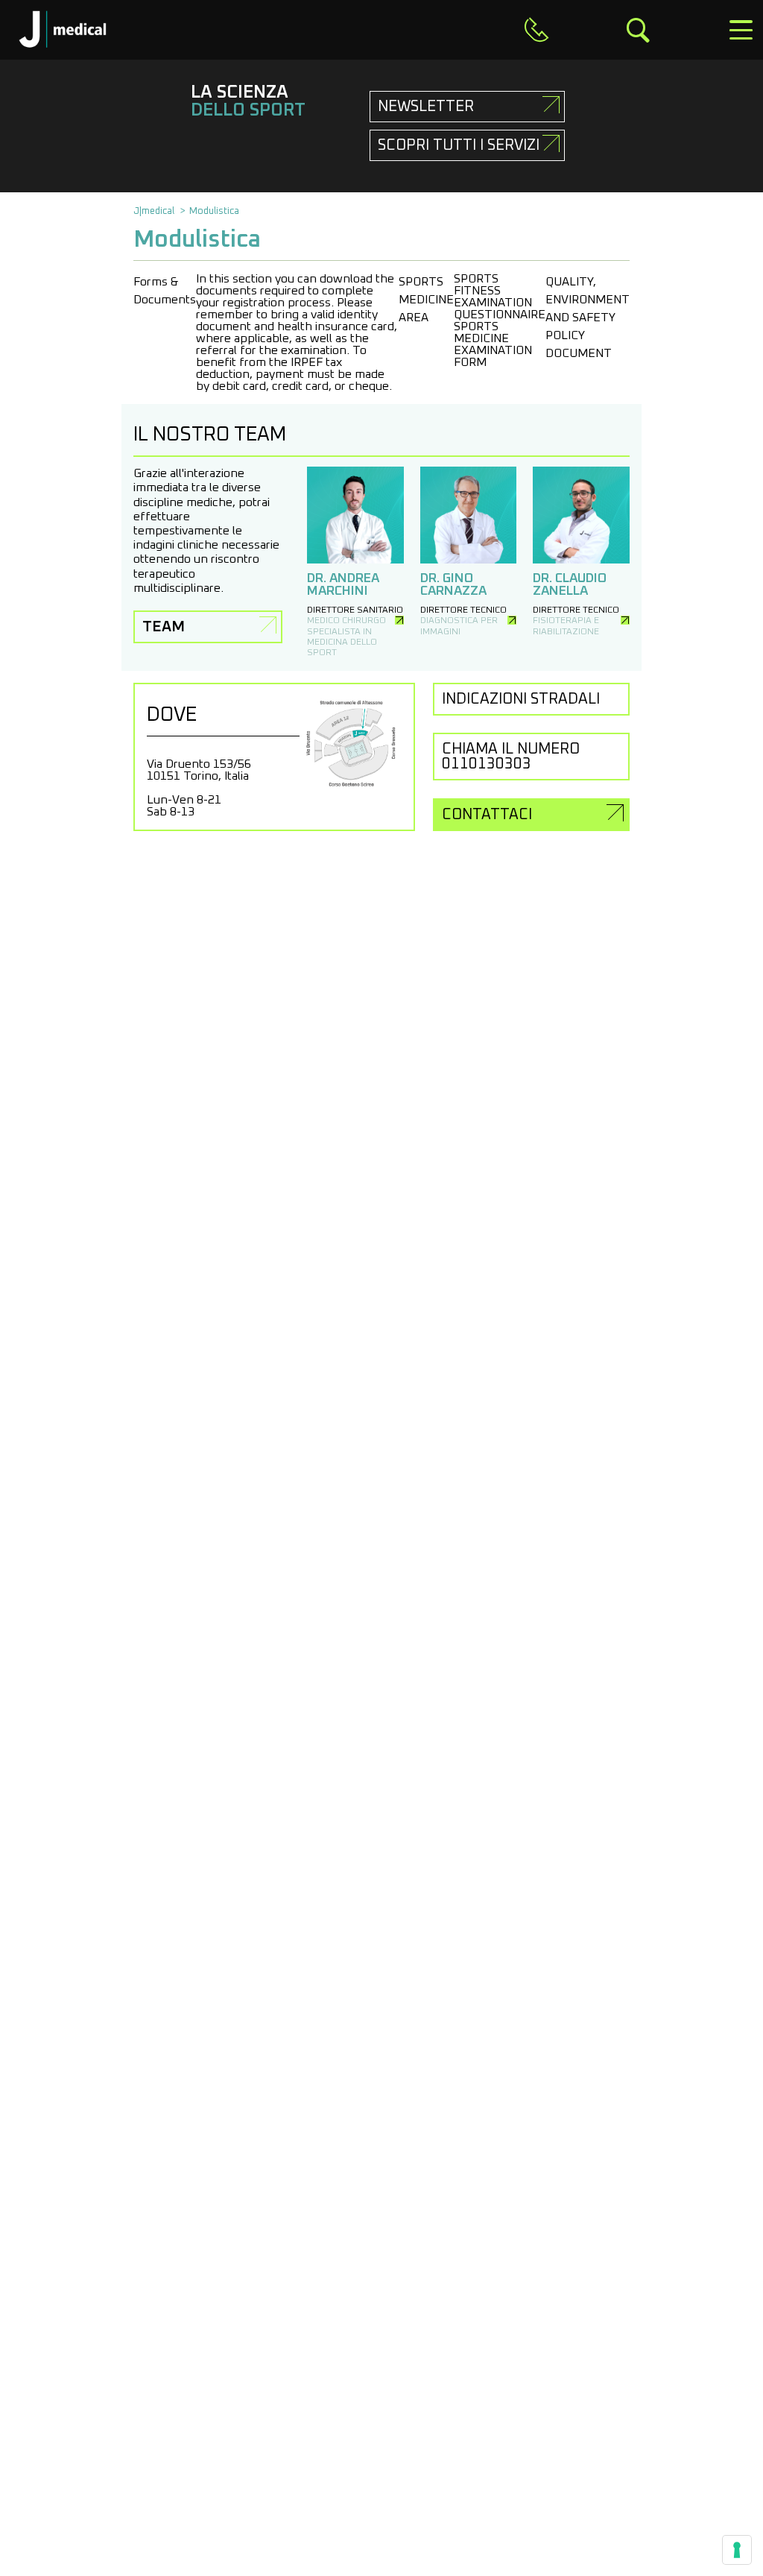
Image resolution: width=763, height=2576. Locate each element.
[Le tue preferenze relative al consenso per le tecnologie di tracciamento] (737, 2550)
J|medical (154, 211)
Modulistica (214, 211)
